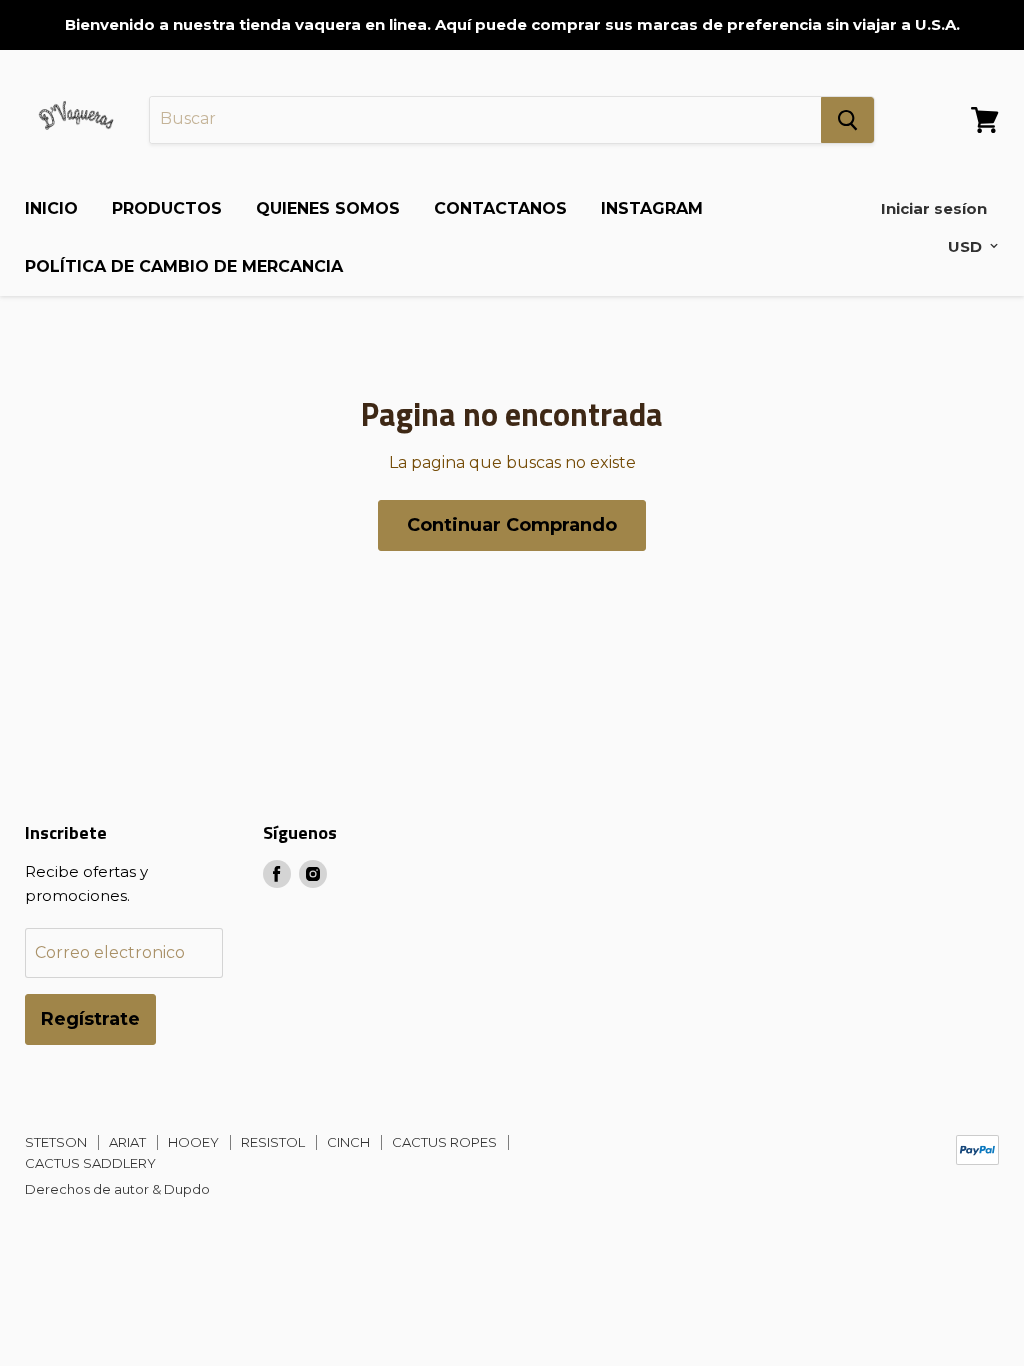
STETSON (56, 1142)
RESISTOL (273, 1142)
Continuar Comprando (512, 525)
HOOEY (193, 1142)
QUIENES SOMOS (328, 208)
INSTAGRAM (652, 208)
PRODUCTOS (167, 208)
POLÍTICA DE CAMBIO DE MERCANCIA (184, 266)
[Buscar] (847, 120)
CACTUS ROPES (444, 1142)
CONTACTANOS (500, 208)
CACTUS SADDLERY (90, 1163)
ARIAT (127, 1142)
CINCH (348, 1142)
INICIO (51, 208)
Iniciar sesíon (934, 208)
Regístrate (90, 1019)
